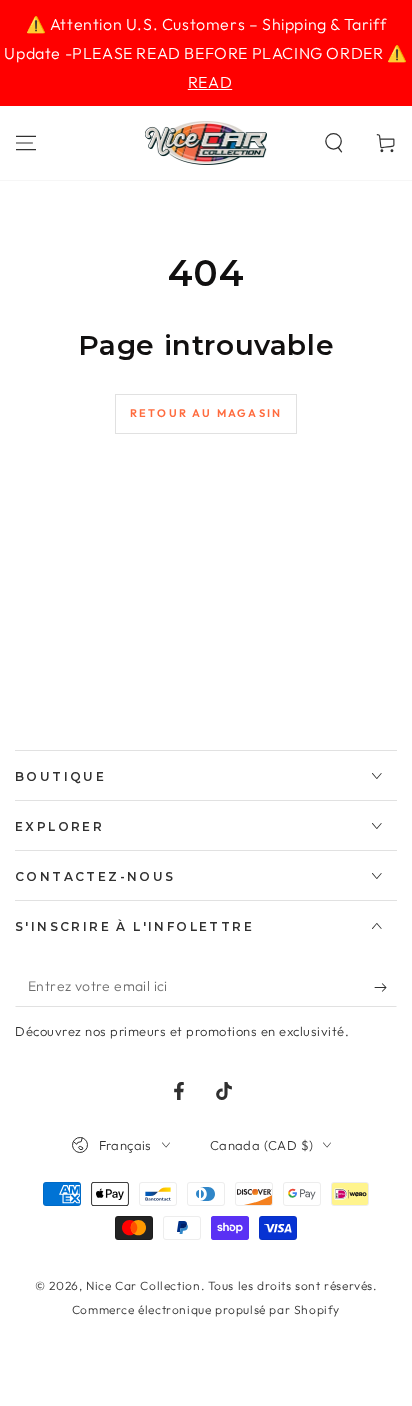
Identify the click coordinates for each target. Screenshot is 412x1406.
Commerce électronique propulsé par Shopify (206, 1309)
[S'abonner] (385, 987)
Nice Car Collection (143, 1285)
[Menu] (26, 143)
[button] (334, 143)
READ (210, 82)
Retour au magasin (206, 413)
